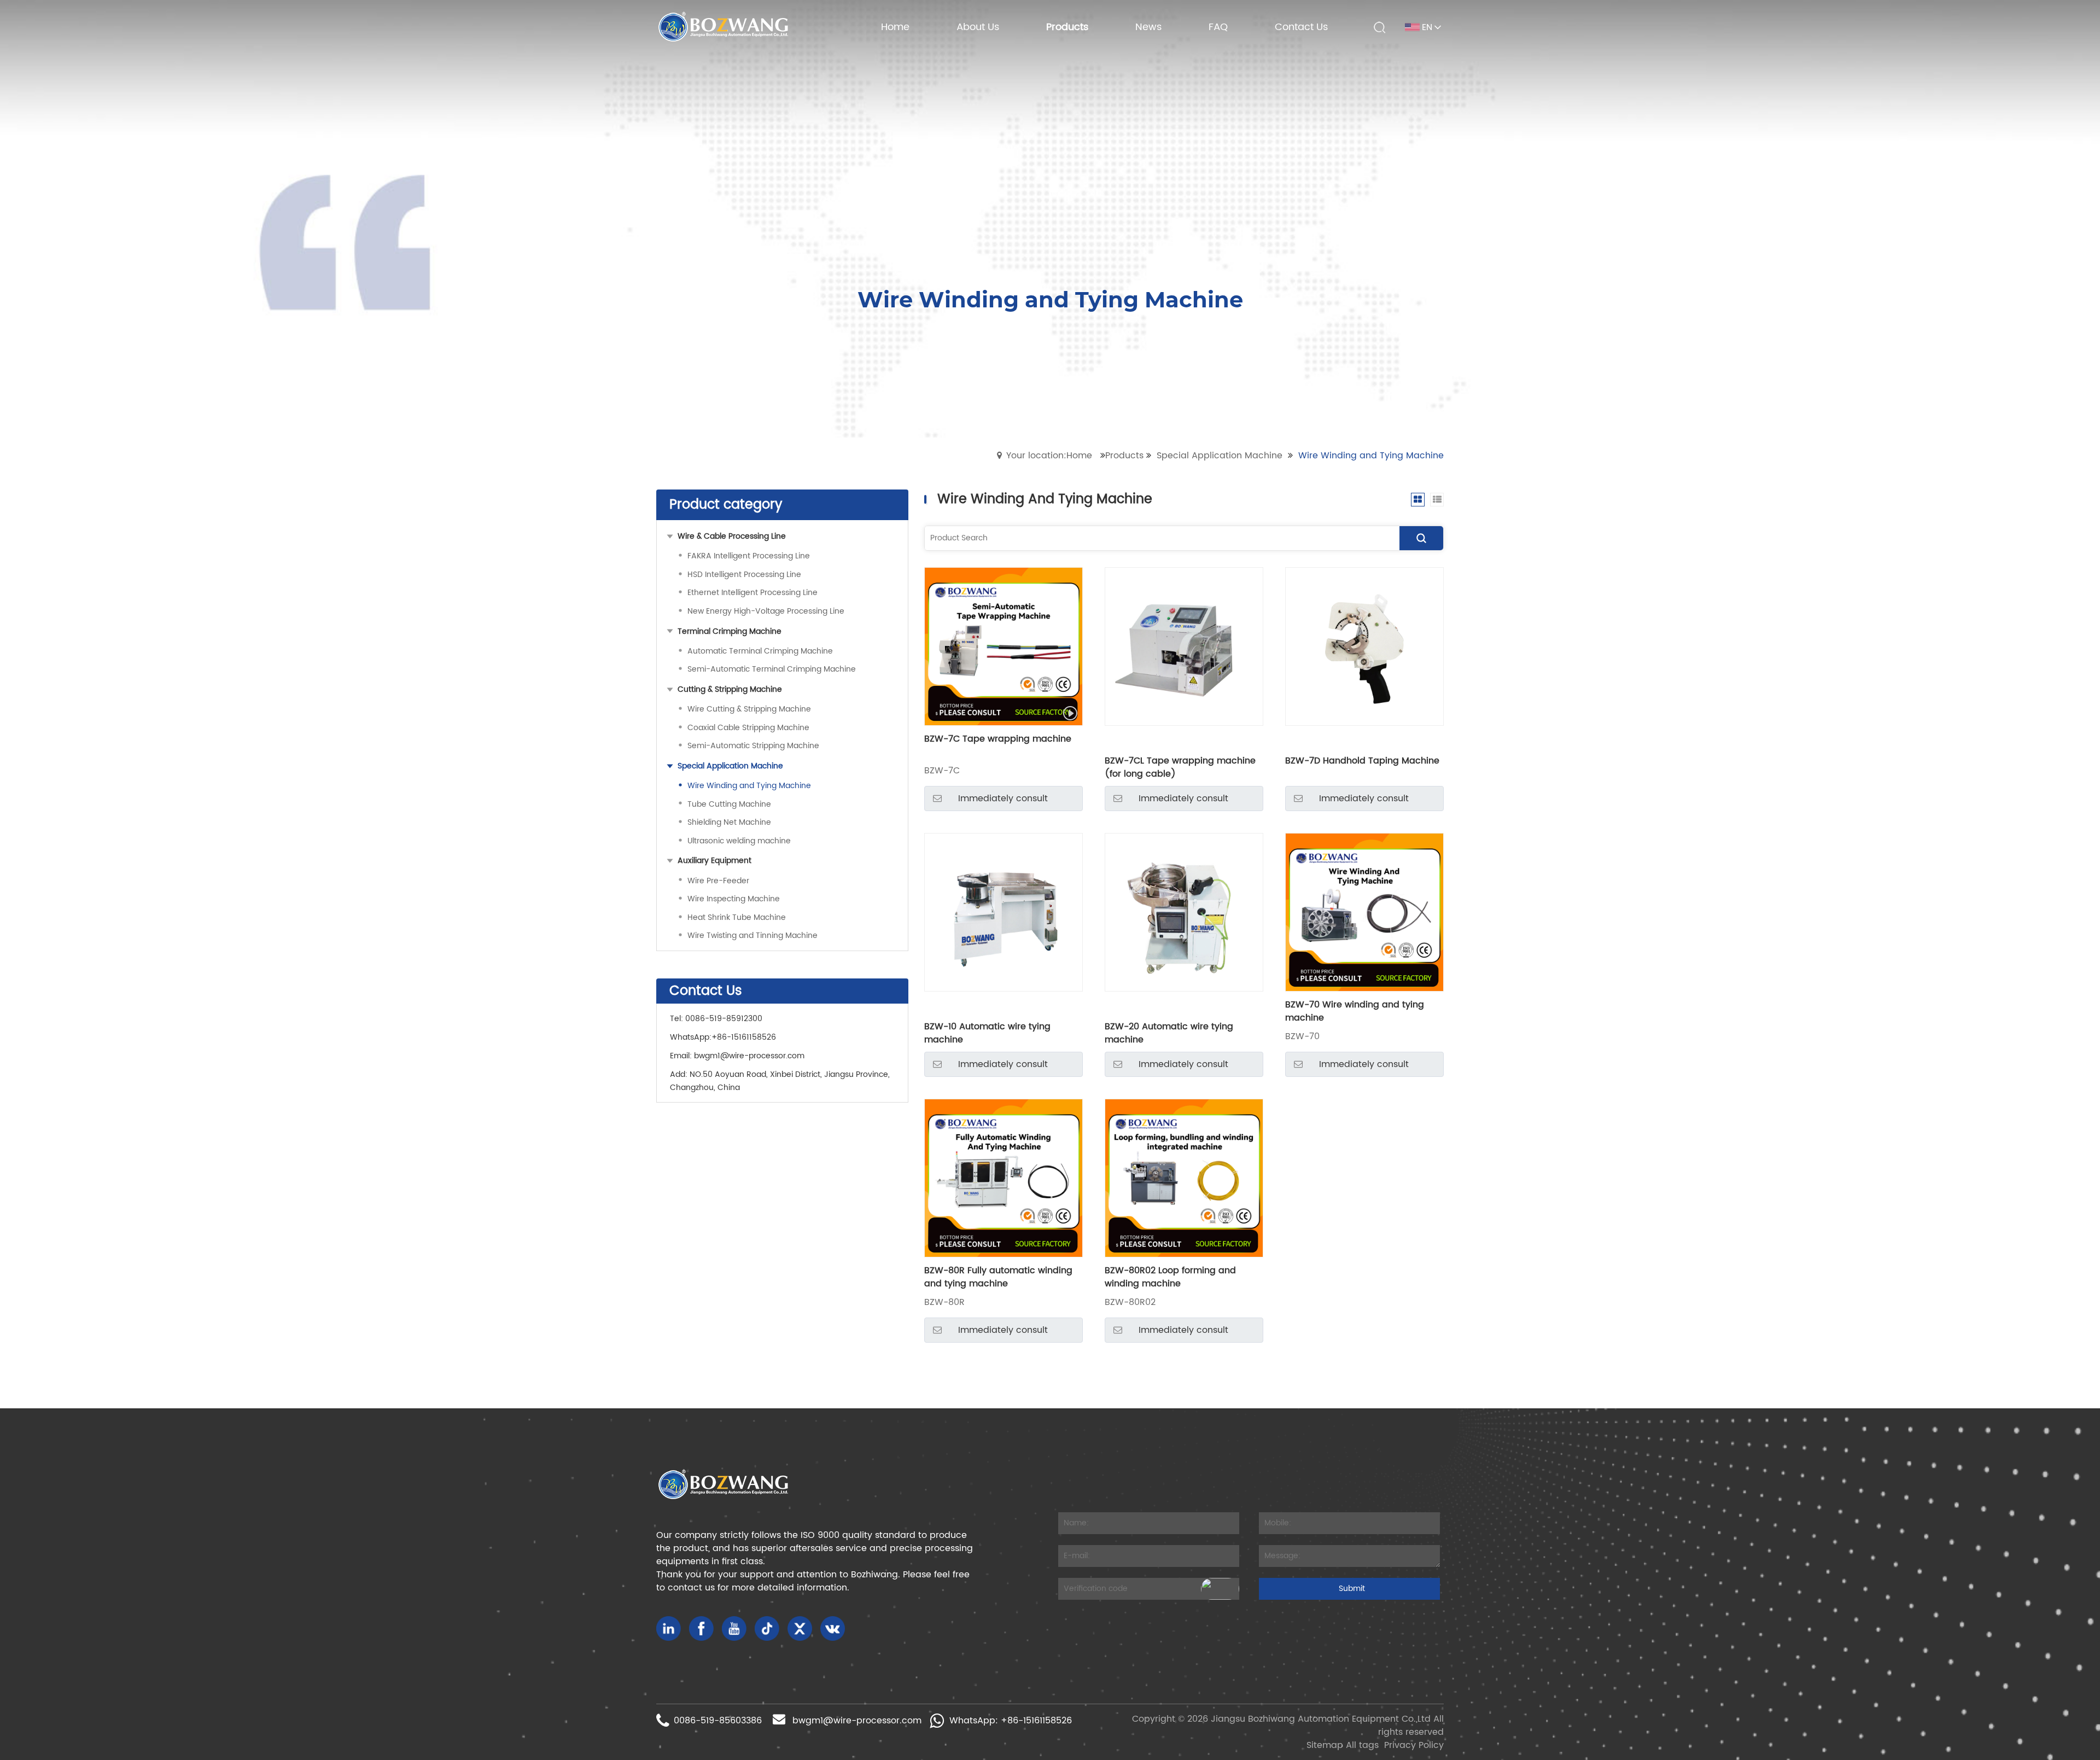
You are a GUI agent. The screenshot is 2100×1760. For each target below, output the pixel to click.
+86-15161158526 (744, 1037)
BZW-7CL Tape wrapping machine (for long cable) (1180, 767)
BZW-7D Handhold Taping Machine (1362, 761)
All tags (1362, 1745)
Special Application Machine (1220, 456)
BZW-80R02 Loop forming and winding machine (1170, 1277)
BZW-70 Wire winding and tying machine (1355, 1011)
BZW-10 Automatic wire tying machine (987, 1033)
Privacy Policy (1414, 1745)
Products (1124, 456)
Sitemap (1325, 1745)
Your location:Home (1049, 456)
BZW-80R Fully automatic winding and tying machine (998, 1277)
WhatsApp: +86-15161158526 (1011, 1721)
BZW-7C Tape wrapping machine (998, 739)
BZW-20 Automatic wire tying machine (1169, 1033)
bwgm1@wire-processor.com (749, 1056)
